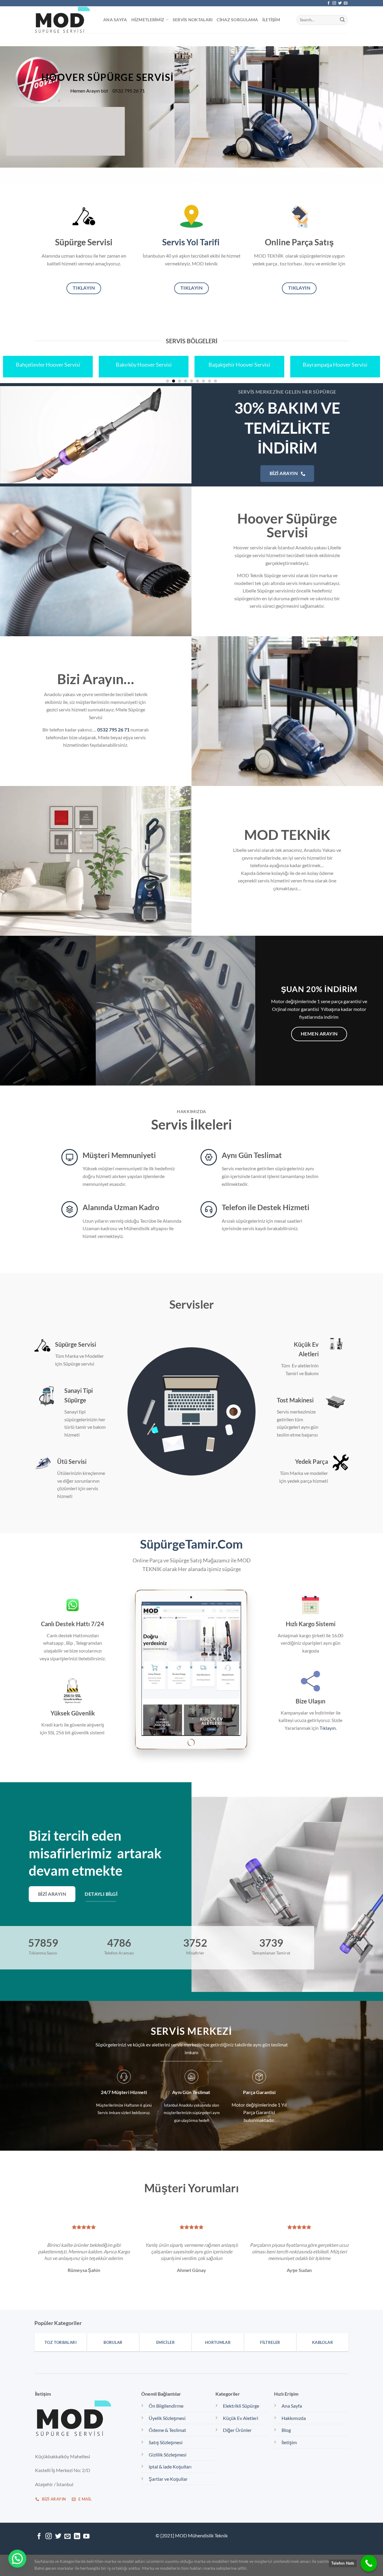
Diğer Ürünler (237, 2430)
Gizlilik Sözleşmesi (168, 2455)
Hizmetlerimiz (148, 20)
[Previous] (15, 108)
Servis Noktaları (193, 20)
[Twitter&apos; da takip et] (340, 3)
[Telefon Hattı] (369, 2563)
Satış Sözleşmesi (166, 2442)
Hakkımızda (294, 2418)
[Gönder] (342, 20)
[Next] (368, 108)
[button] (17, 2559)
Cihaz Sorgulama (237, 20)
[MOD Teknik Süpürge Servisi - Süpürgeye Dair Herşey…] (64, 20)
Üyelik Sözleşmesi (167, 2418)
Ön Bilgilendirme (166, 2406)
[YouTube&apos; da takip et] (86, 2537)
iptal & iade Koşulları (170, 2467)
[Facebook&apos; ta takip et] (329, 3)
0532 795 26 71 (113, 730)
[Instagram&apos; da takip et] (334, 3)
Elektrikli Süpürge (241, 2406)
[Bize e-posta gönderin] (346, 3)
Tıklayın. (328, 1728)
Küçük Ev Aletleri (241, 2418)
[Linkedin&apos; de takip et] (77, 2537)
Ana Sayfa (115, 20)
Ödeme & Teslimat (167, 2430)
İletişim (271, 20)
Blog (286, 2430)
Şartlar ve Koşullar (168, 2479)
